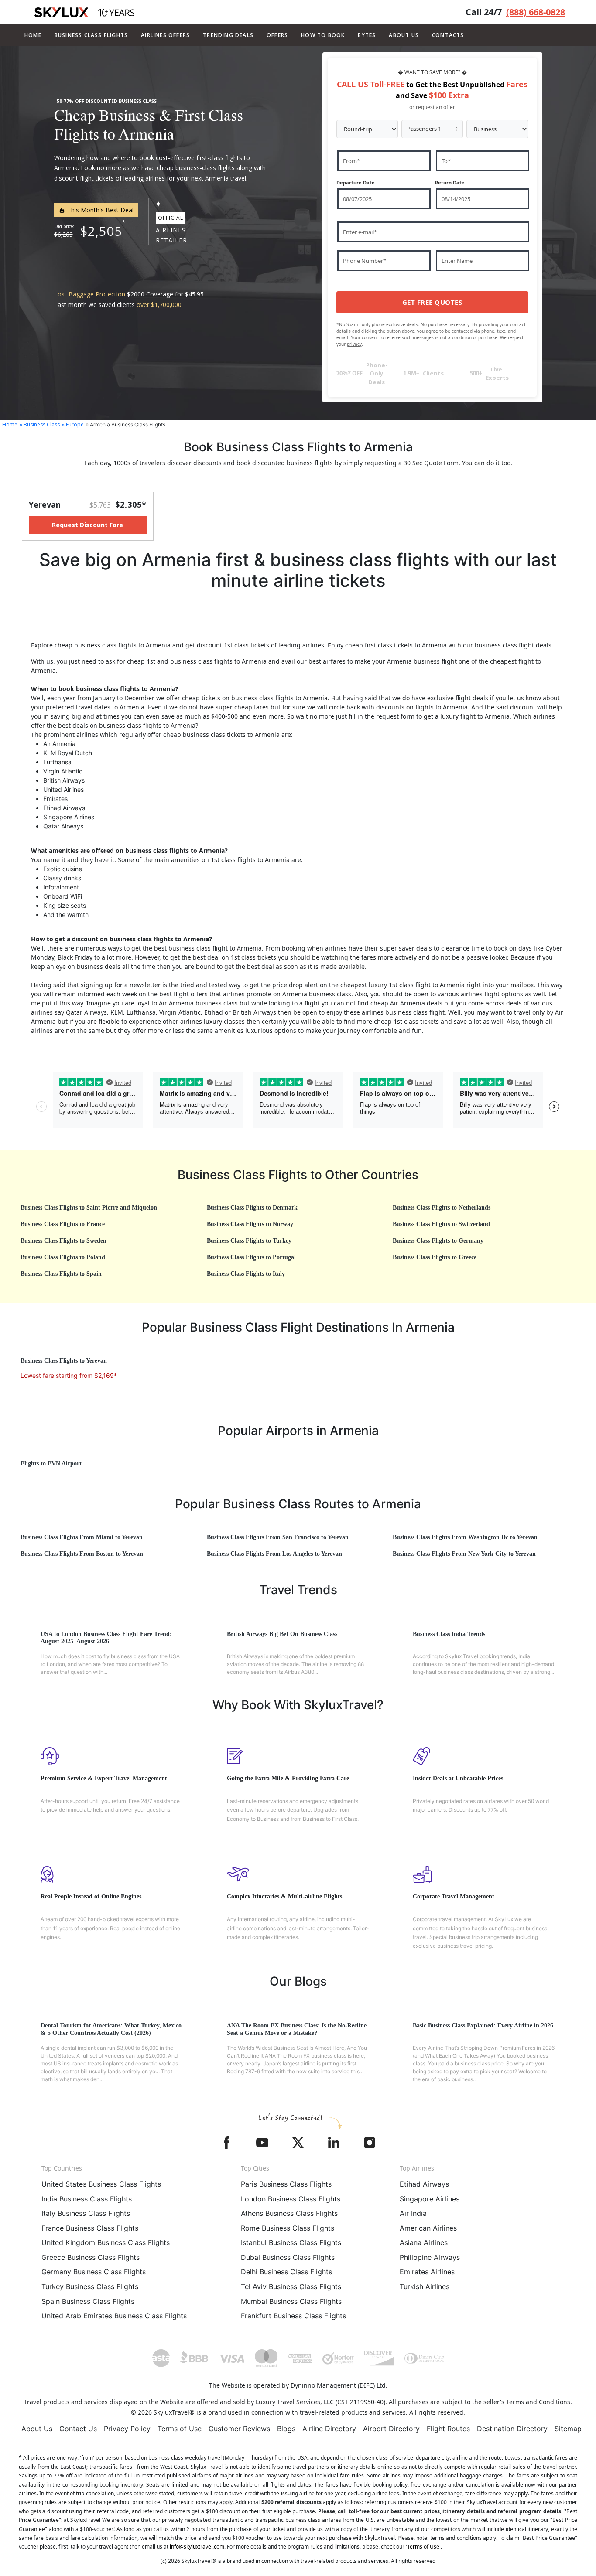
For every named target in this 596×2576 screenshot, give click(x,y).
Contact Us (78, 2429)
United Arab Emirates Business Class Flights (114, 2316)
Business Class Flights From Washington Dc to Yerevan (465, 1537)
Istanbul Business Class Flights (291, 2242)
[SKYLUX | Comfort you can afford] (84, 12)
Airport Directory (391, 2429)
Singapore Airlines (430, 2199)
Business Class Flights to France (63, 1224)
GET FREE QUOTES (432, 302)
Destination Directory (512, 2429)
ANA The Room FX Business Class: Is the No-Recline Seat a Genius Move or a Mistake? (297, 2029)
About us (404, 35)
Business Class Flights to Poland (63, 1257)
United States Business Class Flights (101, 2184)
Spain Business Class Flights (88, 2301)
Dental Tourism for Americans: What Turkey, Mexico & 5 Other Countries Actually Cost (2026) (111, 2029)
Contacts (448, 35)
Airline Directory (329, 2429)
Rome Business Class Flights (288, 2228)
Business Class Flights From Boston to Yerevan (82, 1554)
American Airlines (428, 2228)
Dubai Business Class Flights (288, 2257)
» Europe (73, 424)
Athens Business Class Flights (289, 2213)
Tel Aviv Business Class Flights (291, 2286)
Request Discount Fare (87, 525)
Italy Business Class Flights (86, 2213)
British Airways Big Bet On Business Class (282, 1634)
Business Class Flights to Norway (250, 1224)
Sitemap (568, 2429)
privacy (354, 344)
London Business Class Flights (291, 2199)
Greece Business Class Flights (91, 2257)
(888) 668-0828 (536, 12)
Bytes (367, 35)
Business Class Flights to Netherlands (442, 1208)
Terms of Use (180, 2429)
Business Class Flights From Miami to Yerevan (82, 1537)
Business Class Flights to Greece (435, 1257)
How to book (323, 35)
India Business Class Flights (87, 2199)
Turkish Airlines (425, 2286)
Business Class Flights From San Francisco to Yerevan (278, 1537)
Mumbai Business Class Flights (291, 2301)
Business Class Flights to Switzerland (441, 1224)
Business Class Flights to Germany (438, 1241)
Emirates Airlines (427, 2272)
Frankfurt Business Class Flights (293, 2316)
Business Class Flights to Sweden (63, 1241)
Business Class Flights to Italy (246, 1274)
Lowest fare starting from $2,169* (69, 1375)
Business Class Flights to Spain (61, 1274)
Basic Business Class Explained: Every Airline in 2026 (483, 2026)
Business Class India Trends (449, 1634)
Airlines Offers (165, 35)
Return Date (450, 182)
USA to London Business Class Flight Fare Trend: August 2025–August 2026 (106, 1638)
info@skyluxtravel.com (197, 2547)
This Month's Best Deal (99, 210)
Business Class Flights (91, 35)
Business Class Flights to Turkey (249, 1241)
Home (33, 35)
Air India (413, 2213)
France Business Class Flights (90, 2228)
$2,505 (101, 231)
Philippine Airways (430, 2257)
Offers (277, 35)
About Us (37, 2429)
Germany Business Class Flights (94, 2272)
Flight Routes (448, 2429)
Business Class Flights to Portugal (251, 1257)
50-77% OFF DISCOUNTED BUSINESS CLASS (107, 101)
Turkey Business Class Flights (90, 2286)
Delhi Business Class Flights (286, 2272)
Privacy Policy (127, 2429)
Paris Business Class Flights (286, 2184)
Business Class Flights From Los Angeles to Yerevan (274, 1554)
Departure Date (356, 182)
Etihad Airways (424, 2184)
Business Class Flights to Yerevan (64, 1361)
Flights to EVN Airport (51, 1463)
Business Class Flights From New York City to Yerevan (464, 1554)
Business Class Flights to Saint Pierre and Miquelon (89, 1208)
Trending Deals (228, 35)
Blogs (286, 2429)
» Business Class (40, 424)
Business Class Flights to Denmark (252, 1208)
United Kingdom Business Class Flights (106, 2242)
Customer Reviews (239, 2429)
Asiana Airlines (424, 2242)
